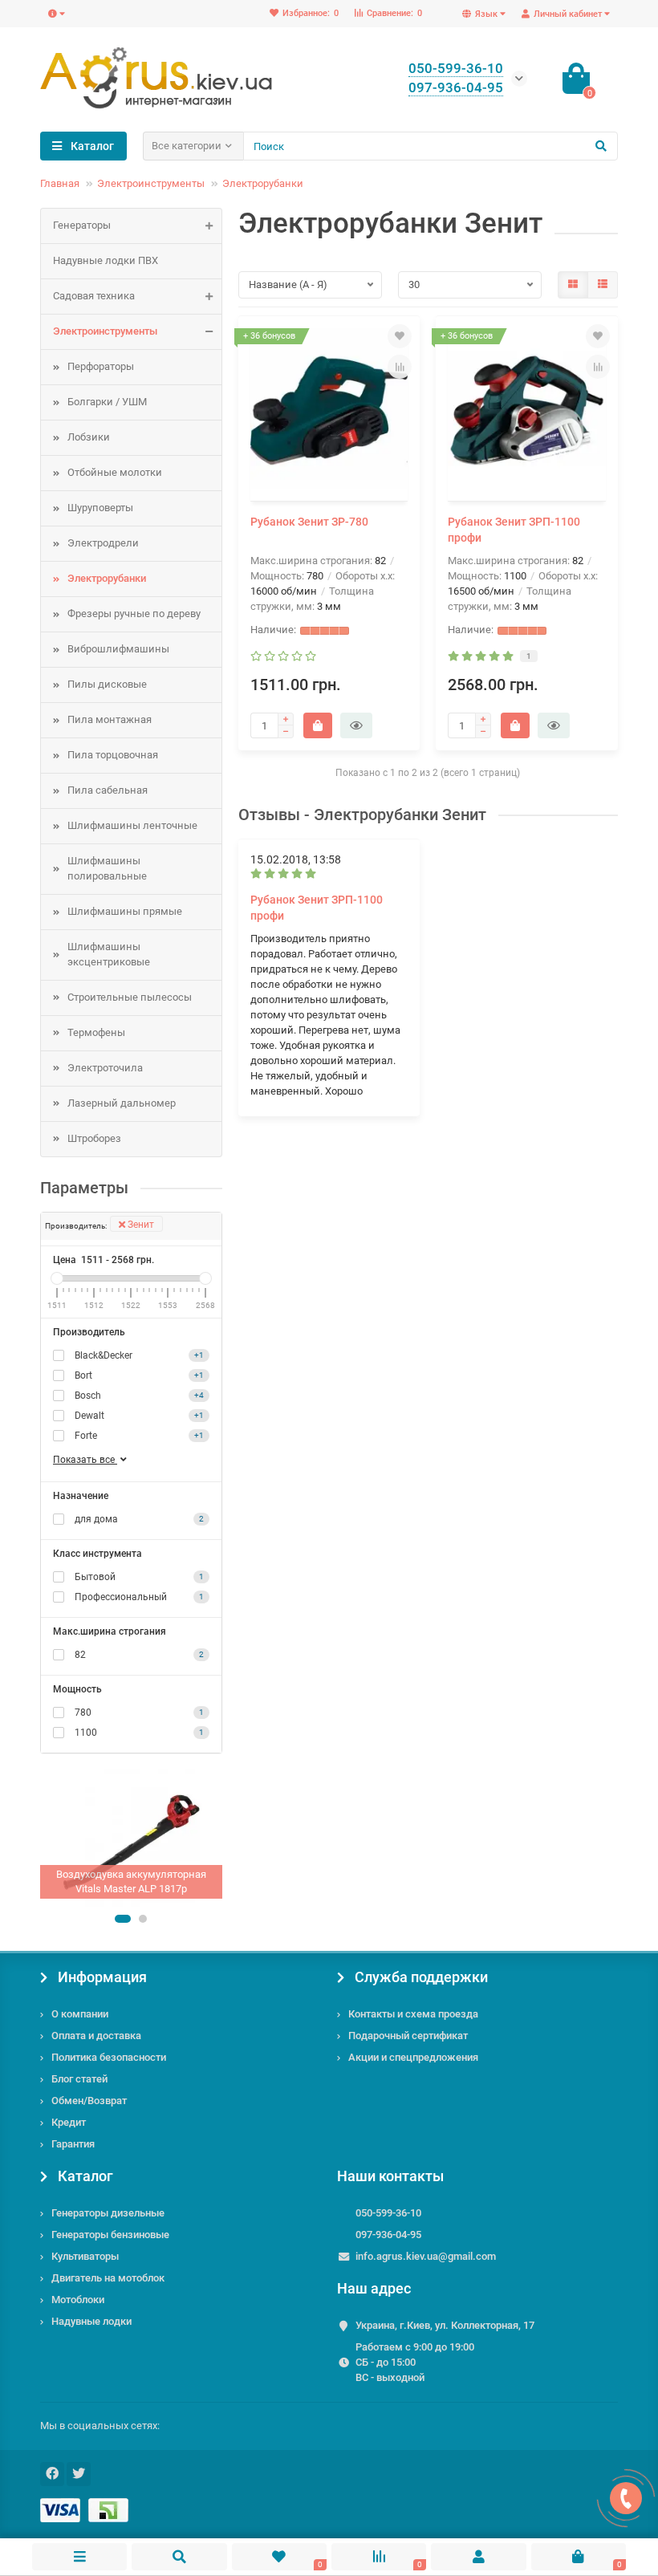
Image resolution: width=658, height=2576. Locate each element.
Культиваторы (85, 2256)
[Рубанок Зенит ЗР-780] (329, 411)
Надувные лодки (91, 2321)
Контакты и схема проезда (413, 2014)
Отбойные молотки (115, 472)
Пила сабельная (108, 790)
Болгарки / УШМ (107, 402)
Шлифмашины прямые (125, 911)
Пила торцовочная (113, 755)
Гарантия (73, 2144)
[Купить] (318, 725)
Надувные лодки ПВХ (106, 260)
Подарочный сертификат (408, 2036)
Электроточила (105, 1068)
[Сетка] (573, 285)
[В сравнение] (400, 367)
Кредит (69, 2122)
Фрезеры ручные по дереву (134, 614)
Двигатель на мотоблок (108, 2278)
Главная (60, 183)
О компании (80, 2014)
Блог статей (79, 2079)
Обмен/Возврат (89, 2101)
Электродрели (103, 543)
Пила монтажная (110, 719)
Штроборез (94, 1138)
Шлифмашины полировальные (107, 868)
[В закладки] (400, 336)
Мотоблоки (78, 2300)
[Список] (603, 285)
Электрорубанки (263, 183)
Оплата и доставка (96, 2036)
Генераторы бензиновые (110, 2235)
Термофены (96, 1032)
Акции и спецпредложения (413, 2057)
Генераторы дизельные (108, 2213)
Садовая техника (94, 296)
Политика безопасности (109, 2057)
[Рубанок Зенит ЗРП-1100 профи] (527, 411)
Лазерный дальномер (122, 1103)
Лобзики (89, 437)
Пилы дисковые (107, 684)
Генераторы (82, 225)
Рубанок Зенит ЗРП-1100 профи (514, 530)
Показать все (85, 1460)
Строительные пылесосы (130, 997)
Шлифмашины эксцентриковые (109, 954)
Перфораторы (101, 366)
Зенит (140, 1225)
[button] (123, 1919)
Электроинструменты (151, 183)
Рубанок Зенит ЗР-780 (309, 522)
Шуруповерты (100, 508)
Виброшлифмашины (118, 649)
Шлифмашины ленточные (132, 825)
